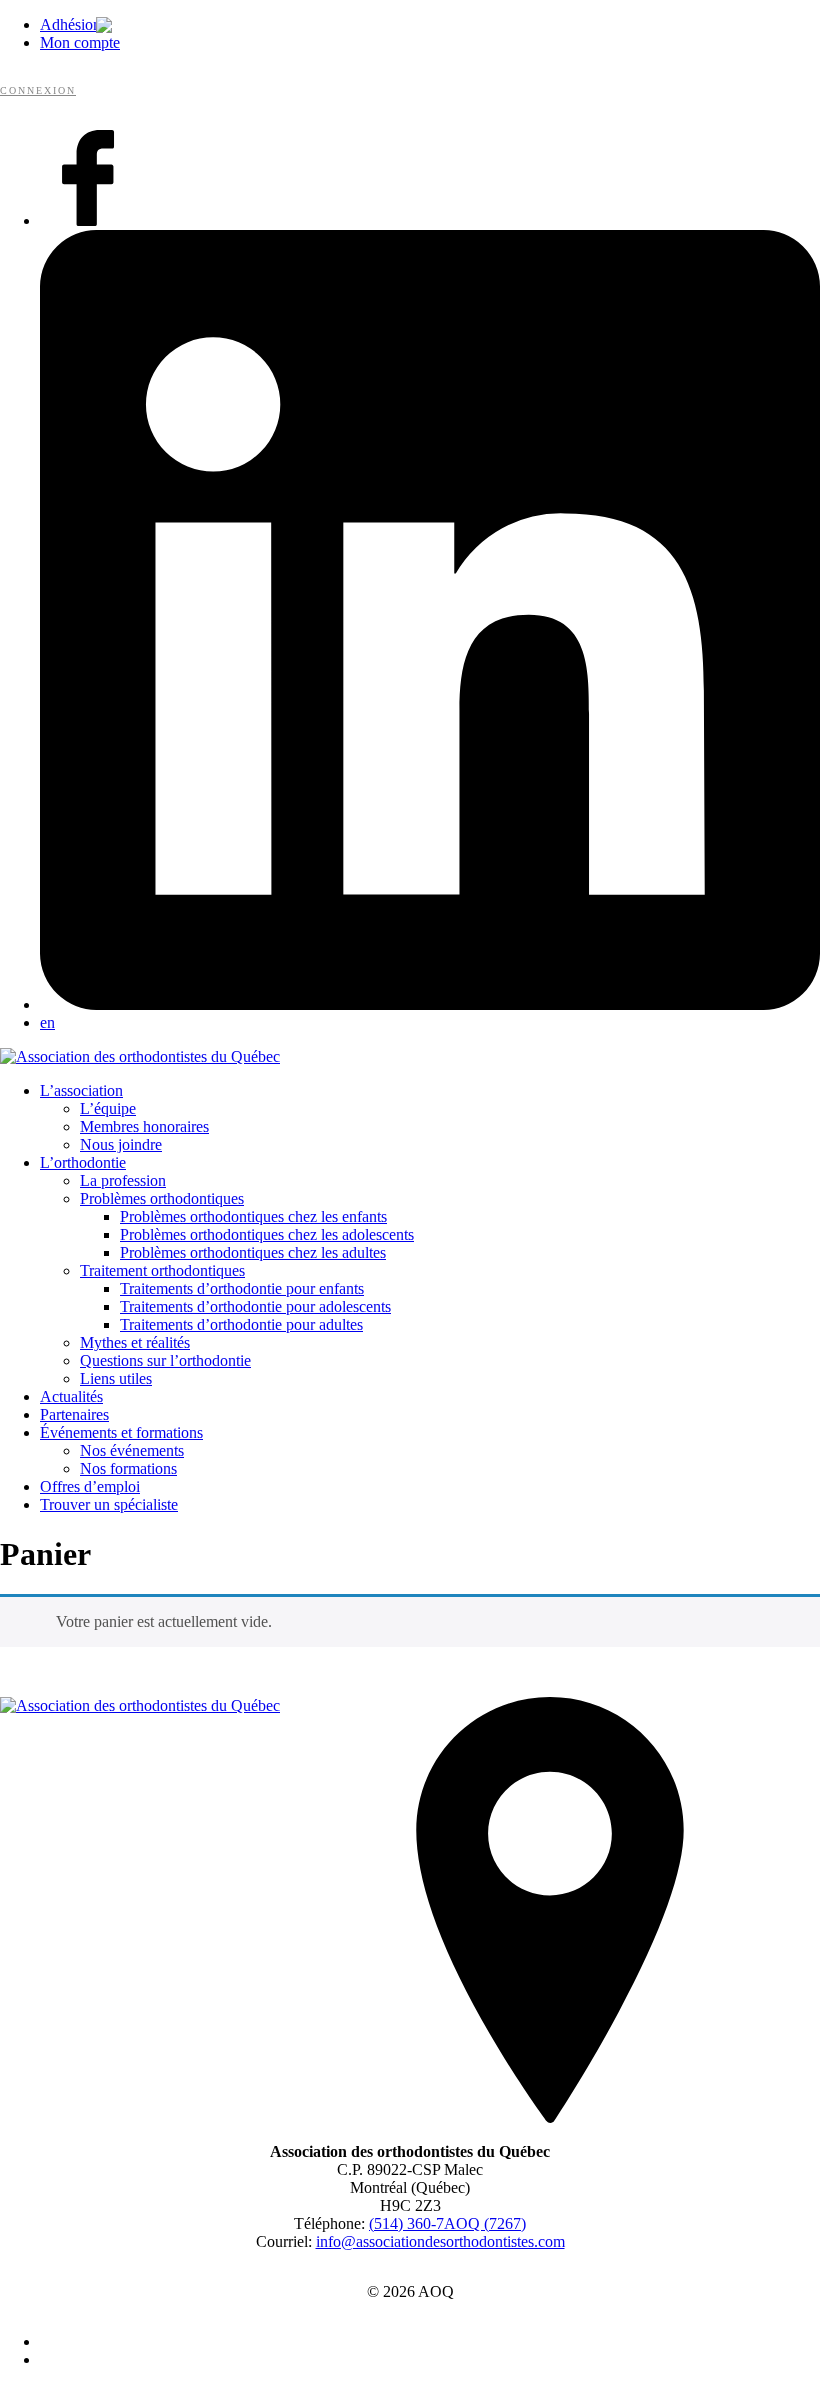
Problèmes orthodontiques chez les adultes (253, 1252)
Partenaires (74, 1414)
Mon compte (80, 42)
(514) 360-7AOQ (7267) (447, 2223)
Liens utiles (116, 1378)
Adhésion (70, 24)
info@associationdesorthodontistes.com (440, 2241)
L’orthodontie (83, 1162)
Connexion (38, 90)
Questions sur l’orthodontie (165, 1360)
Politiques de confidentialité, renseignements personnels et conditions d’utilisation (420, 2342)
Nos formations (128, 1468)
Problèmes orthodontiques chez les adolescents (267, 1234)
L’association (81, 1090)
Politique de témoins (420, 2360)
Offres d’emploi (90, 1486)
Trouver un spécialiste (109, 1504)
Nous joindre (121, 1144)
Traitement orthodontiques (162, 1270)
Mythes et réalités (135, 1342)
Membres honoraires (144, 1126)
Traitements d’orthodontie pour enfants (242, 1288)
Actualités (71, 1396)
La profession (123, 1180)
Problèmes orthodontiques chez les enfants (253, 1216)
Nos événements (132, 1450)
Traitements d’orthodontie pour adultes (241, 1324)
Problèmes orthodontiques (162, 1198)
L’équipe (108, 1108)
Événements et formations (121, 1432)
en (47, 1022)
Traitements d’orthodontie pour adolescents (255, 1306)
